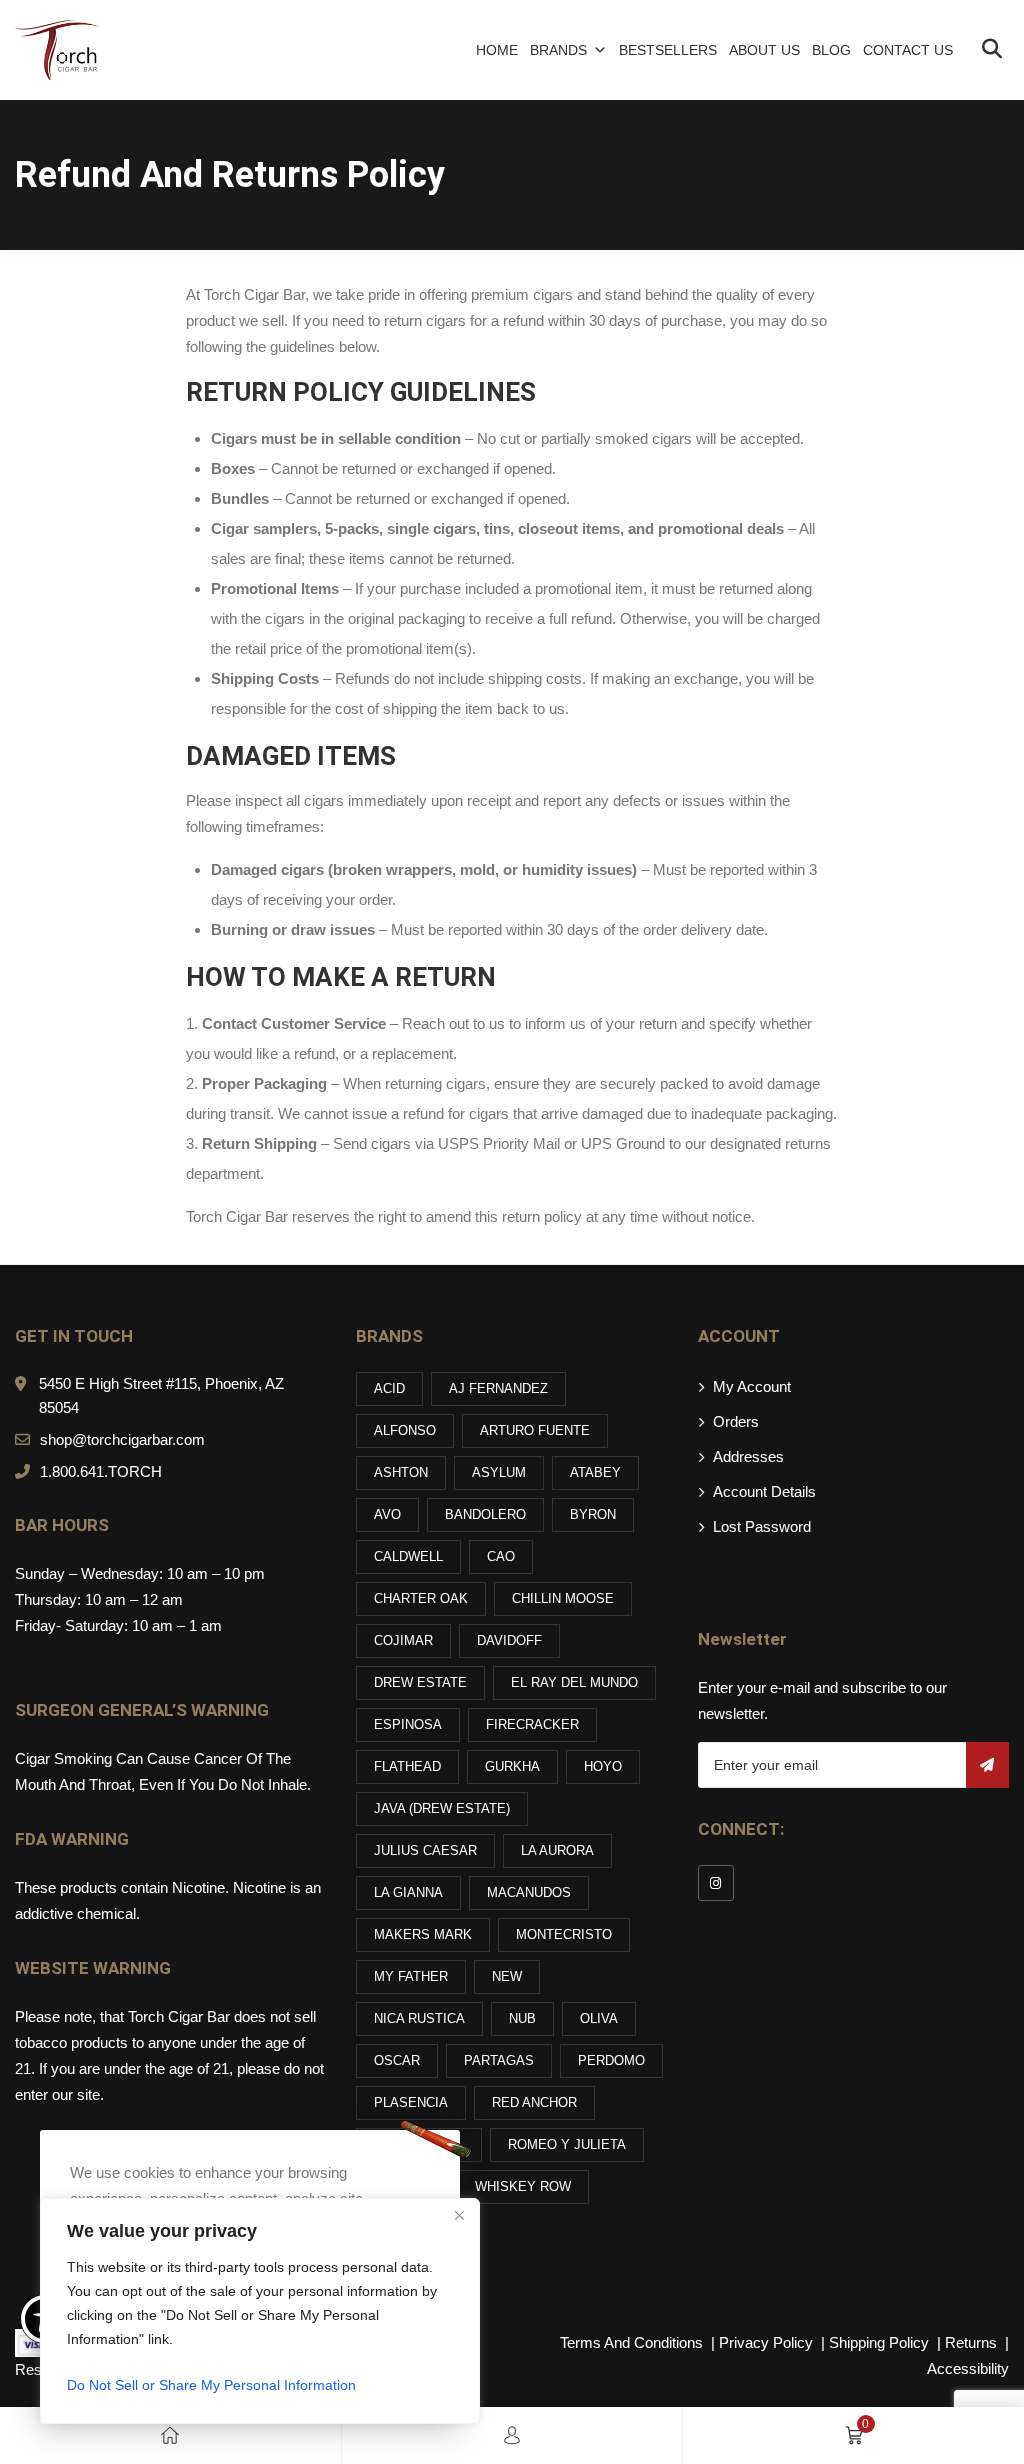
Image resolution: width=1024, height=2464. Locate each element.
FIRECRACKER (532, 1724)
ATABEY (595, 1472)
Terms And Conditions (631, 2342)
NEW (507, 1976)
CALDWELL (408, 1556)
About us (764, 50)
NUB (522, 2018)
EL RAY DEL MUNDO (574, 1682)
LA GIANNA (408, 1892)
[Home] (170, 2435)
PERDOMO (611, 2060)
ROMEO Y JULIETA (567, 2144)
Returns (971, 2342)
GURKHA (512, 1766)
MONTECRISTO (564, 1934)
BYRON (593, 1514)
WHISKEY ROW (523, 2186)
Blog (831, 50)
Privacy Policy (768, 2342)
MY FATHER (411, 1976)
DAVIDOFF (509, 1640)
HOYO (603, 1766)
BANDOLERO (485, 1514)
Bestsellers (668, 50)
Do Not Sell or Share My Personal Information (211, 2385)
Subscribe (987, 1765)
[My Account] (512, 2435)
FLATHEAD (407, 1766)
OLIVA (599, 2018)
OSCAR (397, 2060)
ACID (389, 1388)
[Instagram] (716, 1883)
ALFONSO (405, 1430)
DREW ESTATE (420, 1682)
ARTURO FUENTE (535, 1430)
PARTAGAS (499, 2060)
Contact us (908, 50)
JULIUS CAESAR (425, 1850)
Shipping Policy (881, 2342)
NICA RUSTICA (419, 2018)
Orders (736, 1421)
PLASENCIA (411, 2102)
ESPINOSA (408, 1724)
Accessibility (968, 2368)
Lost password (762, 1526)
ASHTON (401, 1472)
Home (497, 50)
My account (752, 1386)
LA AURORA (557, 1850)
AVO (387, 1514)
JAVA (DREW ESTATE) (442, 1808)
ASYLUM (499, 1472)
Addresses (748, 1456)
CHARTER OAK (421, 1598)
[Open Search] (991, 50)
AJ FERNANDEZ (498, 1388)
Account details (764, 1491)
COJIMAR (403, 1640)
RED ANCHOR (534, 2102)
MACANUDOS (529, 1892)
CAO (501, 1556)
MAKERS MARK (423, 1934)
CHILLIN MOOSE (563, 1598)
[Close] (459, 2215)
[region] (260, 2311)
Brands (558, 50)
